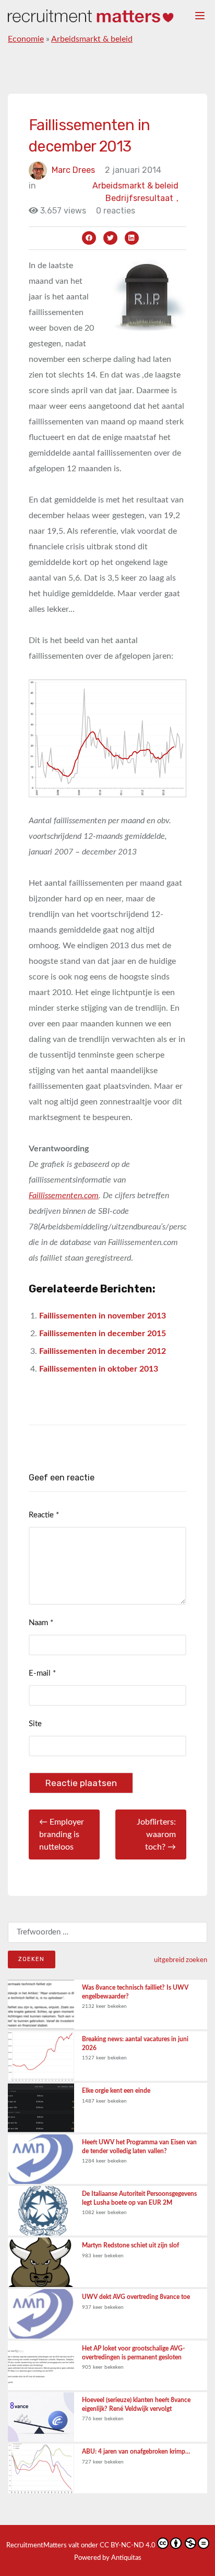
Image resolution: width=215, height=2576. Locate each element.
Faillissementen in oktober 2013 (99, 1369)
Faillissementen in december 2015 (103, 1334)
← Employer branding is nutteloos (62, 1834)
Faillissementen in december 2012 (103, 1351)
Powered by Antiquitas (108, 2558)
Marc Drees (73, 170)
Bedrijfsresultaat (142, 198)
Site (35, 1724)
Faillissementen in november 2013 (103, 1316)
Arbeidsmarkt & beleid (92, 39)
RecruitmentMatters (37, 2546)
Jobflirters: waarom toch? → (156, 1834)
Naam (41, 1623)
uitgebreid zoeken (181, 1960)
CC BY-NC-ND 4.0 (128, 2546)
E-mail (42, 1673)
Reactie (44, 1515)
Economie (26, 39)
